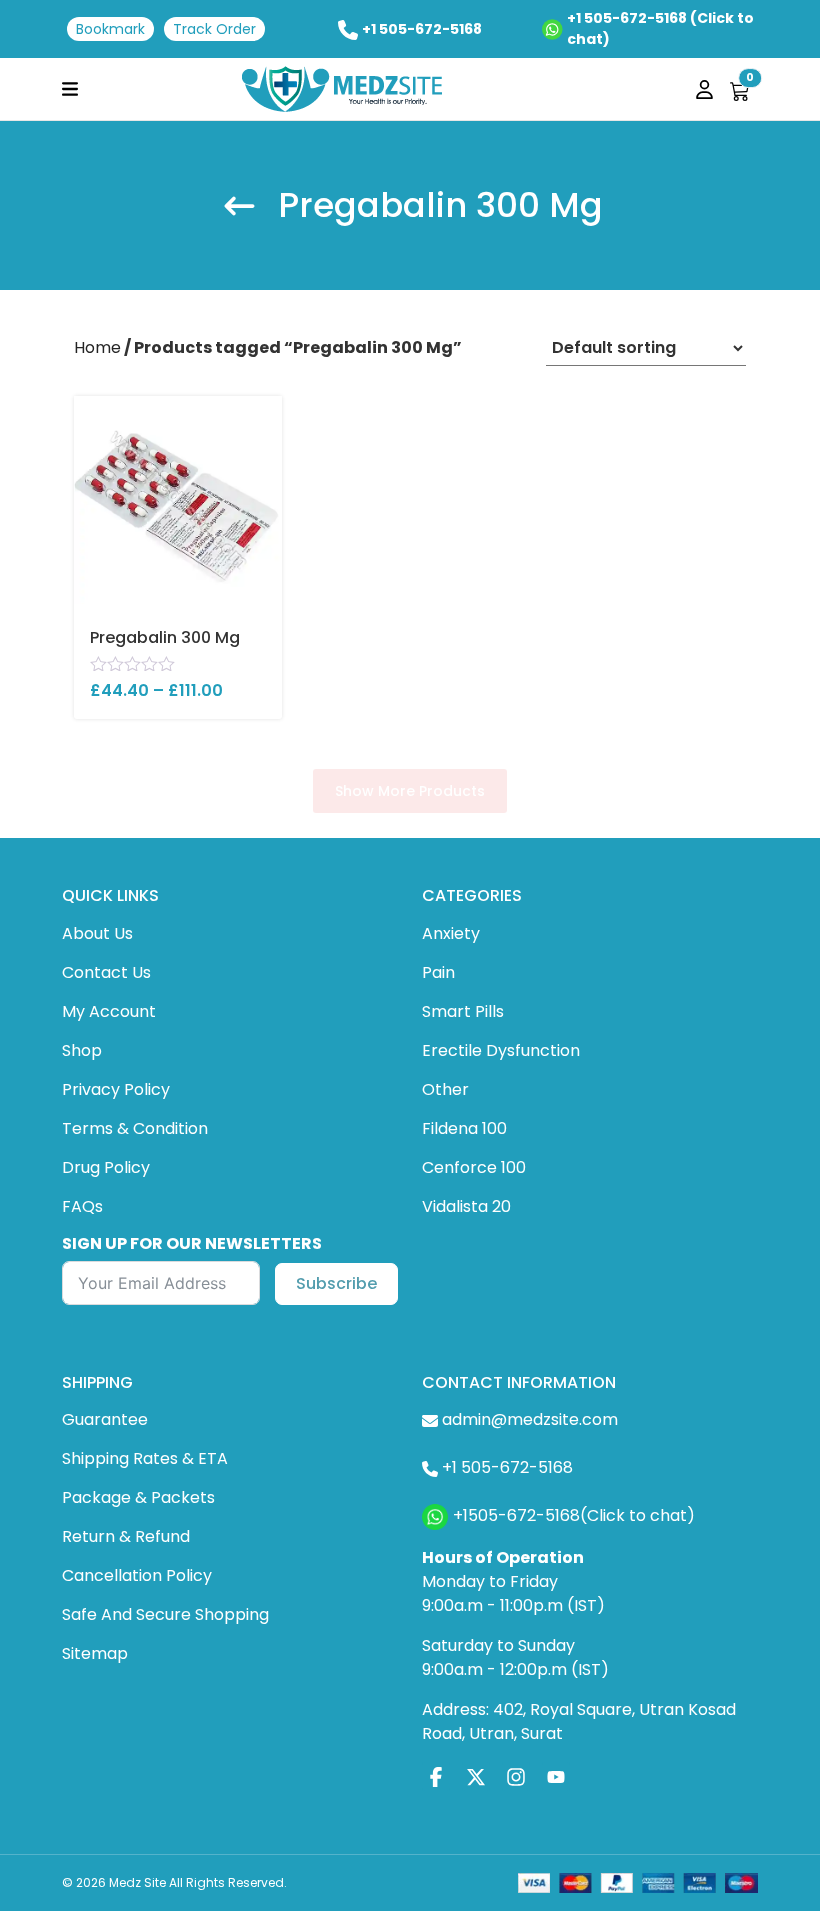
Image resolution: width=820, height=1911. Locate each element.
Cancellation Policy (137, 1575)
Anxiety (451, 933)
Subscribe (336, 1283)
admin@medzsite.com (530, 1419)
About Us (97, 933)
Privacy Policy (116, 1089)
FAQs (82, 1206)
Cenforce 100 (474, 1167)
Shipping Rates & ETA (145, 1458)
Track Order (214, 29)
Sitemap (95, 1653)
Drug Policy (106, 1167)
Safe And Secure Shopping (165, 1614)
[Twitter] (476, 1776)
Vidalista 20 (466, 1206)
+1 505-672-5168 (422, 29)
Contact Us (106, 972)
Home (97, 347)
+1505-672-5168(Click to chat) (574, 1515)
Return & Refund (126, 1536)
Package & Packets (138, 1497)
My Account (109, 1011)
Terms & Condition (135, 1128)
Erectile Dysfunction (501, 1050)
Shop (82, 1050)
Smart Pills (463, 1011)
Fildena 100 (464, 1128)
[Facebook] (436, 1776)
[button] (70, 88)
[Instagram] (516, 1776)
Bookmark (110, 29)
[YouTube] (556, 1776)
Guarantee (105, 1419)
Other (445, 1089)
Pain (438, 972)
